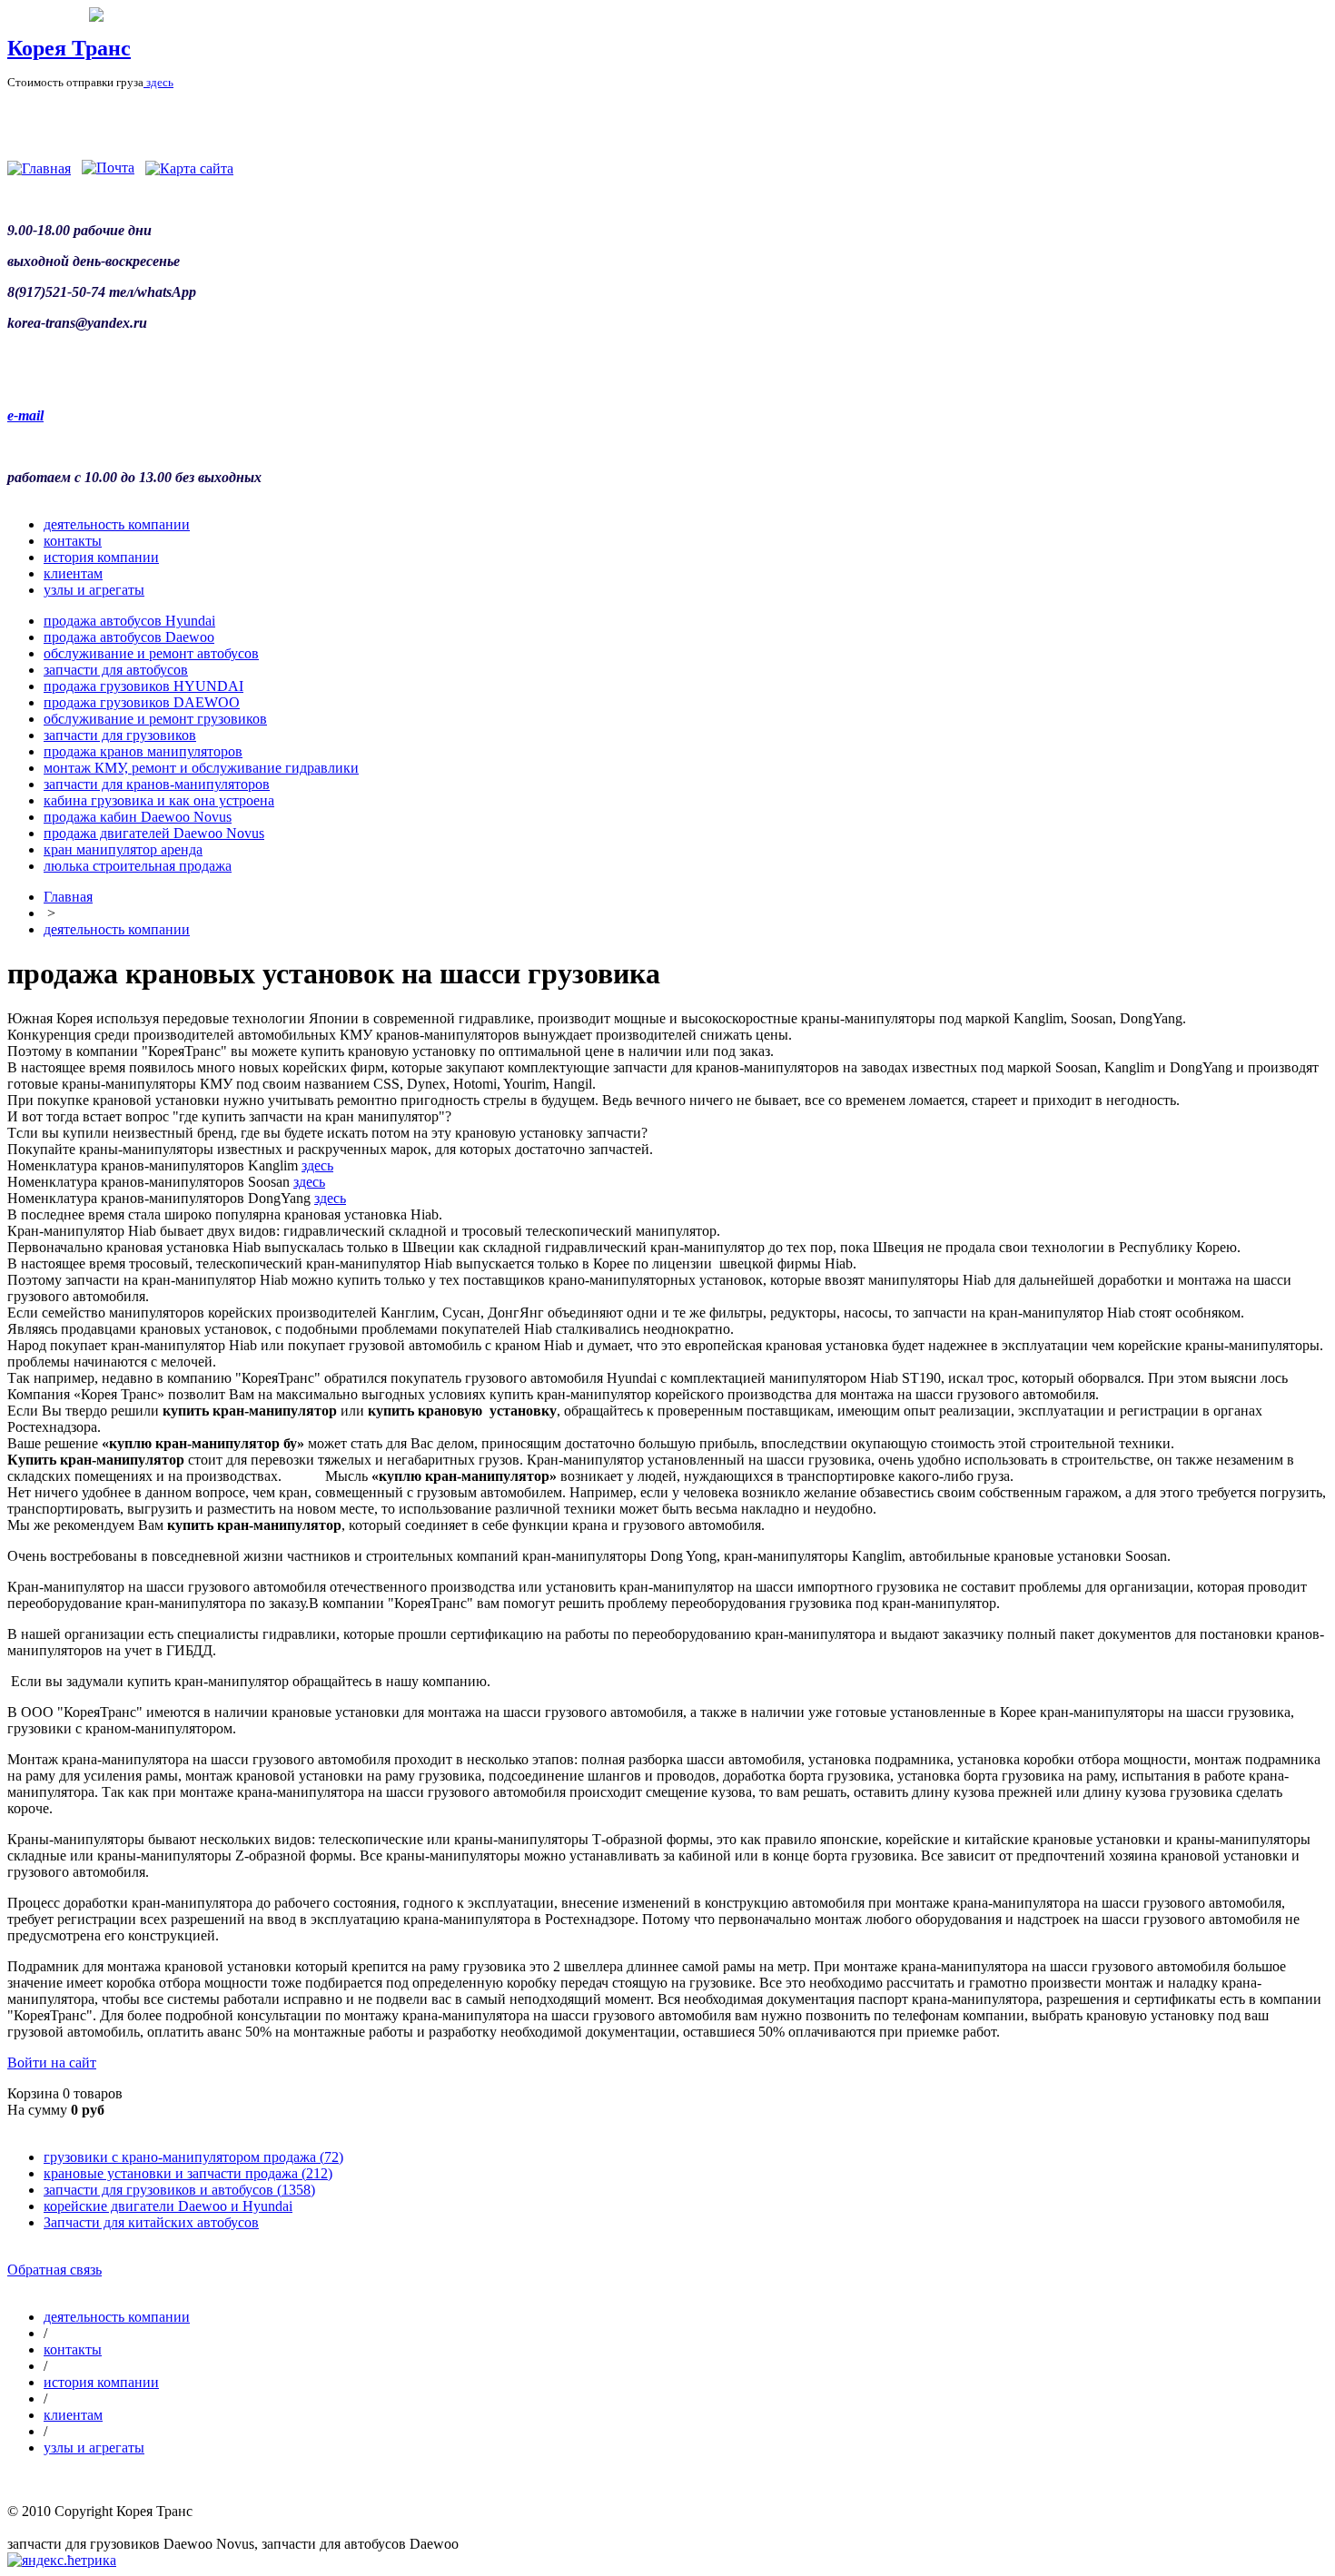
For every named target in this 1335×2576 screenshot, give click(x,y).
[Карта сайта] (189, 168)
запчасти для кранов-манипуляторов (157, 784)
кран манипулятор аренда (123, 849)
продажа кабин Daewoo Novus (138, 817)
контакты (73, 541)
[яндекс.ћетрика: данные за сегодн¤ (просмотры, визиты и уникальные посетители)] (62, 2561)
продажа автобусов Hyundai (129, 621)
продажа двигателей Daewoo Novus (154, 833)
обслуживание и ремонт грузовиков (155, 719)
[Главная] (39, 168)
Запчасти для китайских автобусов (151, 2222)
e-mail (25, 415)
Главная (68, 897)
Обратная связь (54, 2270)
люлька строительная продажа (138, 866)
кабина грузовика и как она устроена (159, 800)
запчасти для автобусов (116, 670)
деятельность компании (117, 524)
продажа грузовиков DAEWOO (142, 702)
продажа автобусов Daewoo (129, 637)
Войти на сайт (52, 2063)
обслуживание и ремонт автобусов (151, 653)
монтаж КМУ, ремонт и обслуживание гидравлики (201, 768)
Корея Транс (69, 48)
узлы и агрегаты (94, 590)
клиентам (73, 573)
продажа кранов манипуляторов (143, 751)
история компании (101, 557)
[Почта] (108, 168)
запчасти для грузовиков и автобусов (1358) (179, 2190)
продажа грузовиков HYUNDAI (143, 686)
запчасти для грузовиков (120, 735)
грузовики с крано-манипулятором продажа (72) (193, 2157)
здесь (158, 82)
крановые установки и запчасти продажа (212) (188, 2173)
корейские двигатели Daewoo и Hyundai (168, 2206)
